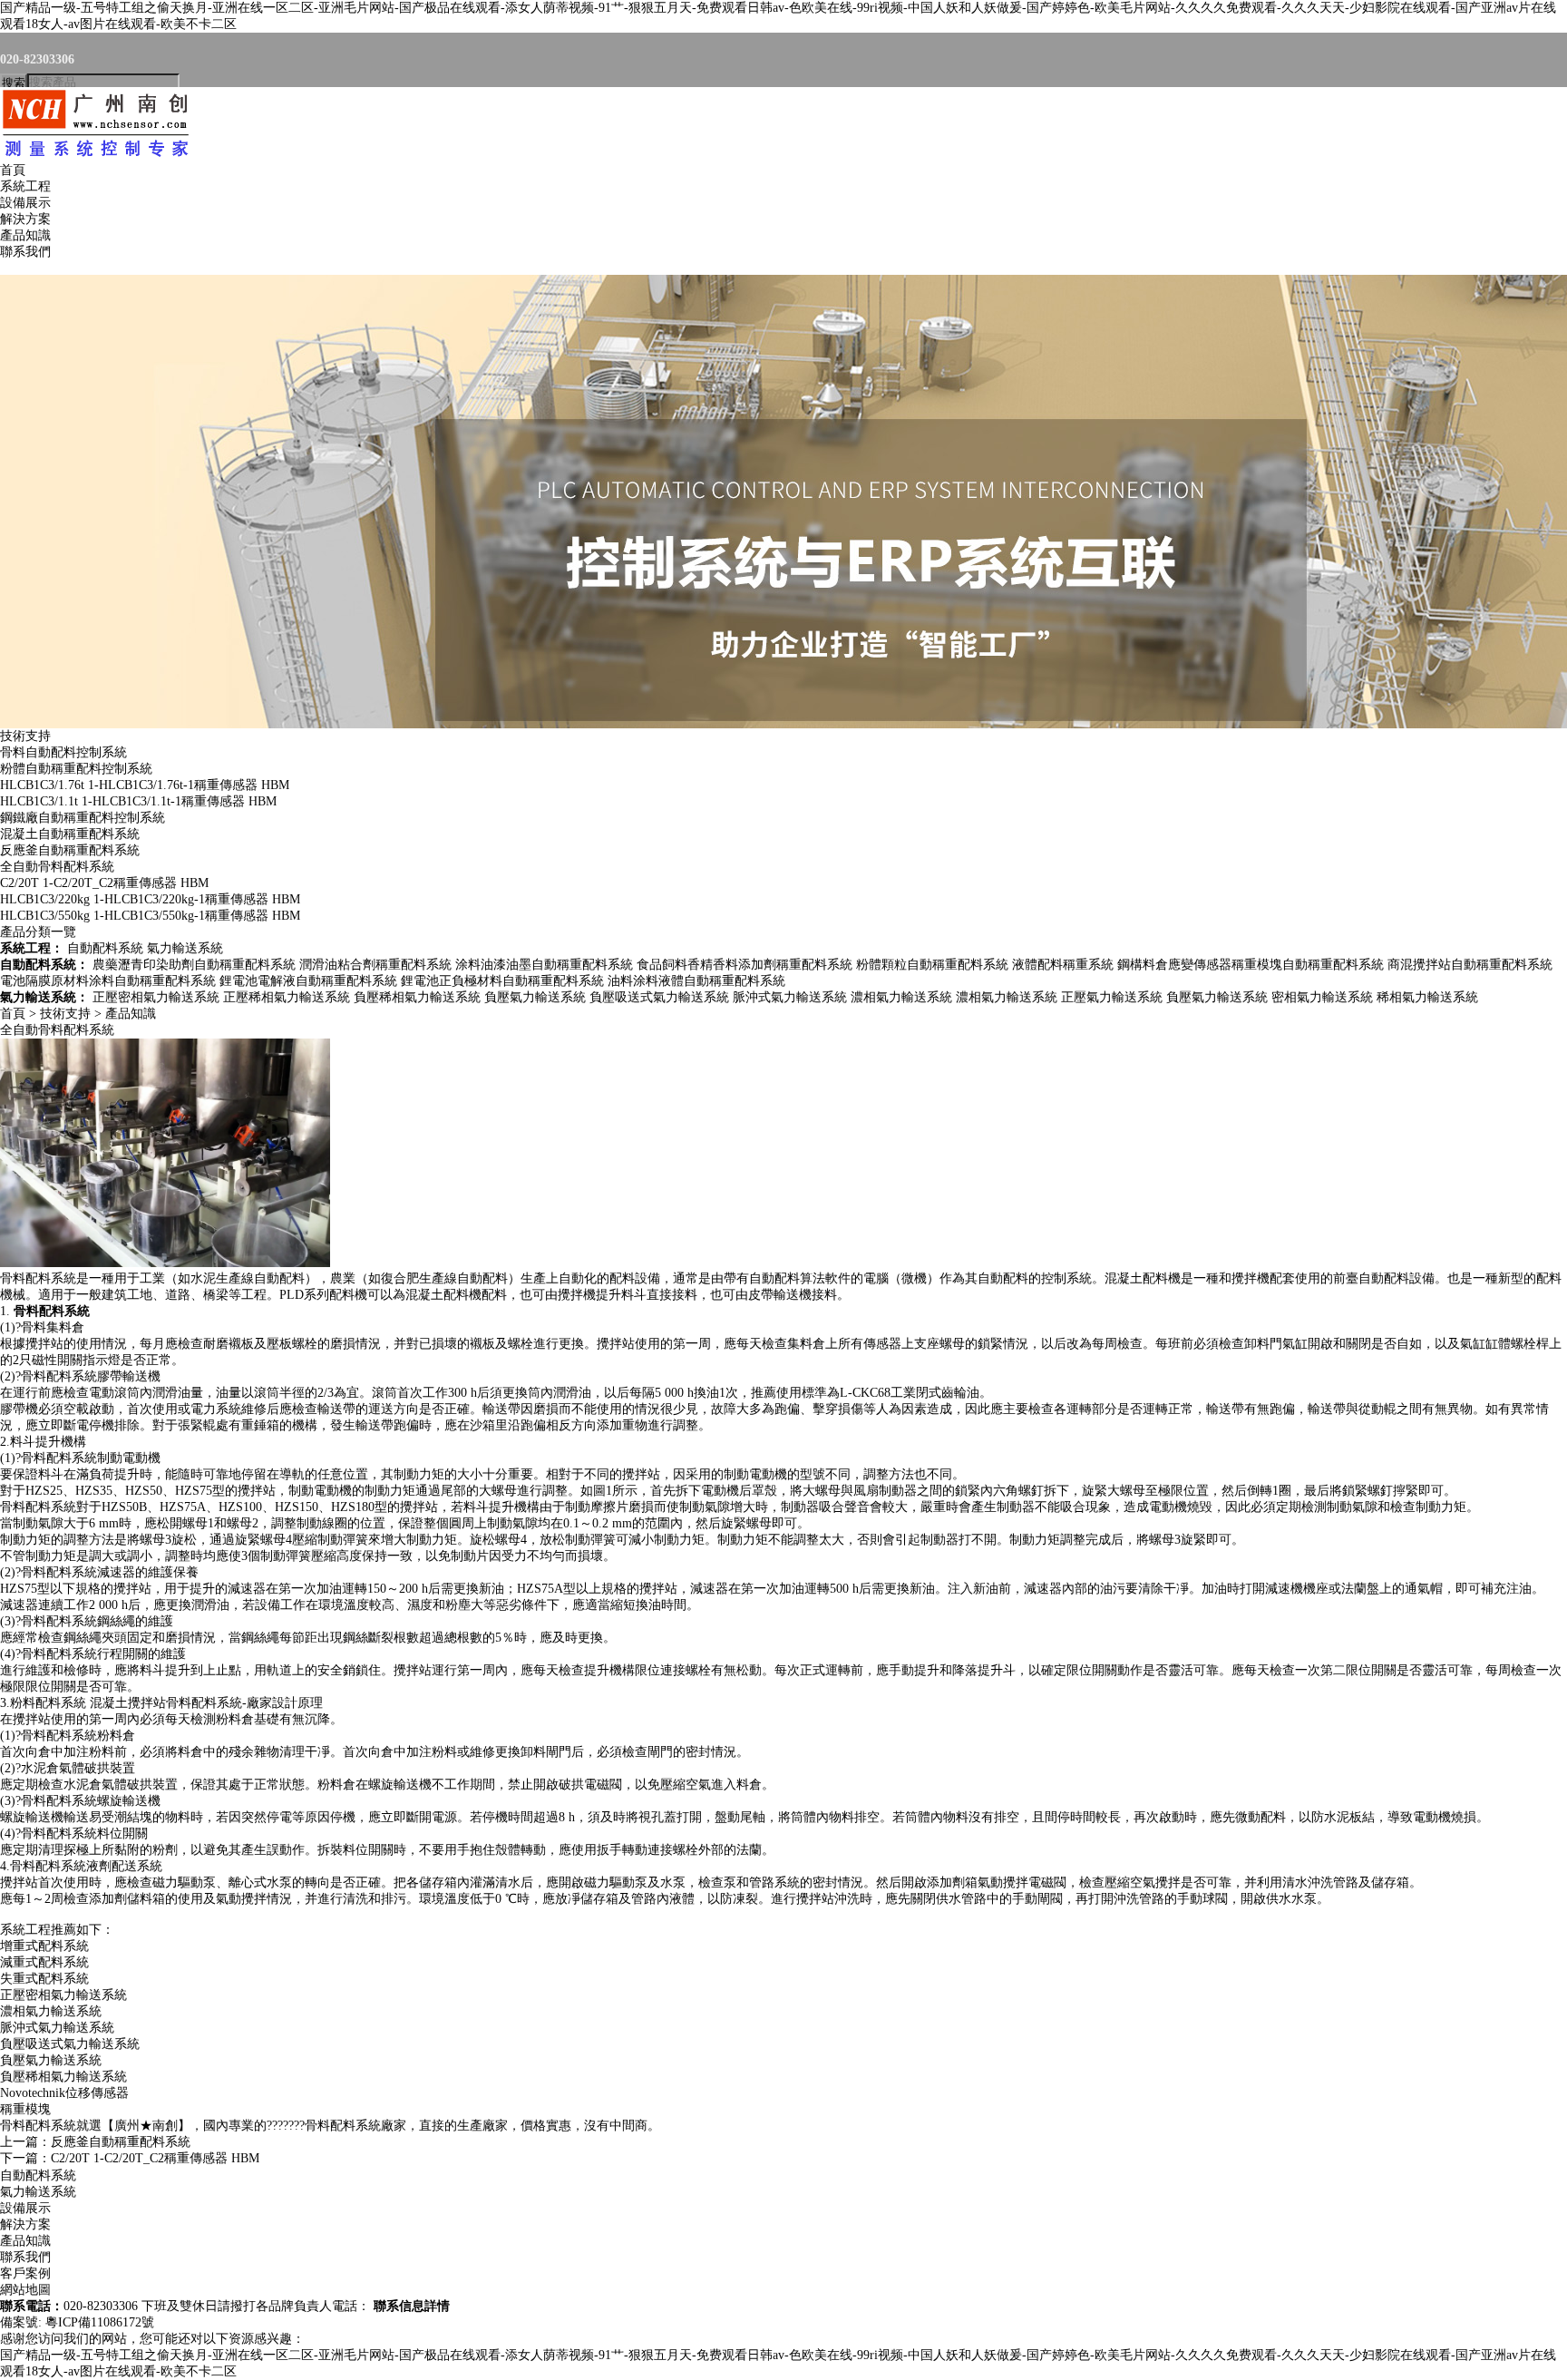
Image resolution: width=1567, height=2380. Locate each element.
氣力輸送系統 (185, 948)
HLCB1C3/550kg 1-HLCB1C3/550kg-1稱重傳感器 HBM (150, 916)
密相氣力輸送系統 (1322, 997)
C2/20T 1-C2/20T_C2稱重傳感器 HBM (104, 883)
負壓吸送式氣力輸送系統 (659, 997)
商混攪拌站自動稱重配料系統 (1470, 965)
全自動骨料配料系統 (57, 867)
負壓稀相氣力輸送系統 (417, 997)
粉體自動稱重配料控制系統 (76, 769)
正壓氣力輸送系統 (1112, 997)
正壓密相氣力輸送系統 (156, 997)
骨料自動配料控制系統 (63, 752)
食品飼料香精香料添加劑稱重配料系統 (745, 965)
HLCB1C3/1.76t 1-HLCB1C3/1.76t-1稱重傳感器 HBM (145, 785)
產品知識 (25, 235)
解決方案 (25, 219)
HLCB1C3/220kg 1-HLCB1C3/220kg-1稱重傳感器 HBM (150, 899)
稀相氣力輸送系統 (1427, 997)
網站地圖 (25, 2290)
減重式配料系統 (44, 1962)
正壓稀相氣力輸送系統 (287, 997)
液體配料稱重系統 (1063, 965)
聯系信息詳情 (412, 2306)
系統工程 (25, 186)
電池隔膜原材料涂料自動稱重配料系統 (108, 981)
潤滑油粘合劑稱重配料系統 (375, 965)
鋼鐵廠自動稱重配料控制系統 (83, 818)
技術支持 (25, 736)
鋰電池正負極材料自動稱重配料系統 (502, 981)
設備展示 (25, 203)
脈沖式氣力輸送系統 (790, 997)
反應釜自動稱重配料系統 (70, 850)
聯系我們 (25, 252)
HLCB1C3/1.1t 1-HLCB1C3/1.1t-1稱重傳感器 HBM (138, 801)
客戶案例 (25, 2273)
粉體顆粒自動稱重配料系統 (932, 965)
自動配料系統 (105, 948)
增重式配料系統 (44, 1946)
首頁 (13, 170)
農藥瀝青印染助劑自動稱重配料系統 (194, 965)
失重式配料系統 (44, 1979)
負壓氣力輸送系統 (535, 997)
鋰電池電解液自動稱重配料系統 (308, 981)
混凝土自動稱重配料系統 (70, 834)
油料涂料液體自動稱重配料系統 (696, 981)
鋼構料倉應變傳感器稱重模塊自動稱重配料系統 (1251, 965)
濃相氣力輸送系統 (901, 997)
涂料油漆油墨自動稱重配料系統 (544, 965)
